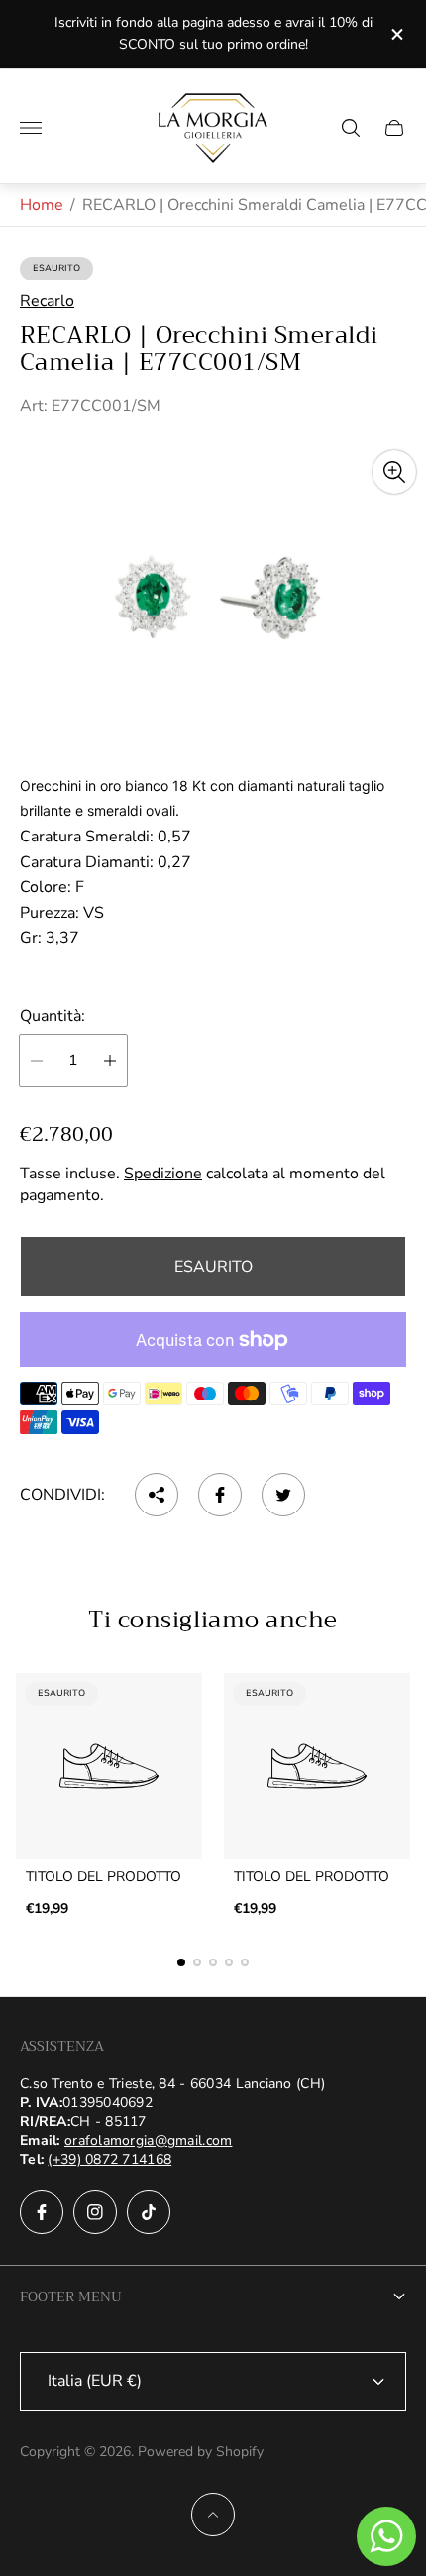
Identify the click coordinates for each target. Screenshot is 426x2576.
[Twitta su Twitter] (283, 1495)
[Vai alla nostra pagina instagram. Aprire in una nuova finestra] (95, 2212)
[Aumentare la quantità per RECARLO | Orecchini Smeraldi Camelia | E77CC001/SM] (110, 1061)
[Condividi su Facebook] (220, 1495)
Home (42, 205)
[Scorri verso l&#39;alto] (213, 2515)
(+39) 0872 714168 (109, 2159)
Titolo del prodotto (104, 1877)
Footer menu (71, 2296)
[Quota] (157, 1495)
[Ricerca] (351, 128)
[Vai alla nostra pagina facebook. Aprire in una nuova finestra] (42, 2212)
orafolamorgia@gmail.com (148, 2140)
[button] (181, 1962)
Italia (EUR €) (95, 2381)
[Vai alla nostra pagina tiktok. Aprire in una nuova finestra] (149, 2212)
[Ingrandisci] (394, 472)
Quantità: (53, 1016)
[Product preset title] (109, 1766)
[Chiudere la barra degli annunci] (396, 34)
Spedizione (163, 1174)
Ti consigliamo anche (213, 1620)
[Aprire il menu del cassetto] (31, 128)
